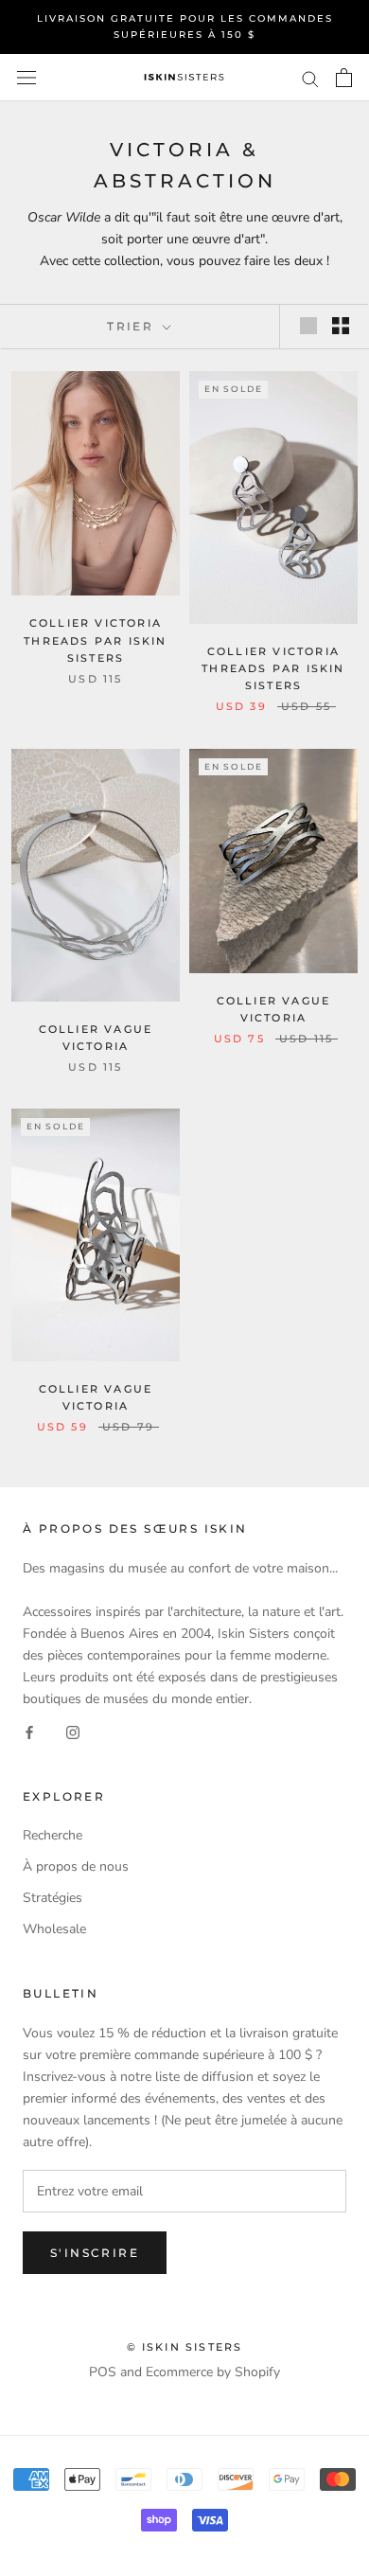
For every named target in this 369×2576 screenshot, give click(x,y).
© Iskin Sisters (185, 2347)
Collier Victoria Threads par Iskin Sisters (95, 640)
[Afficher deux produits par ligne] (341, 326)
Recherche (53, 1835)
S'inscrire (95, 2253)
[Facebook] (29, 1731)
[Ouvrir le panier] (344, 78)
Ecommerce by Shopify (213, 2372)
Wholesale (54, 1929)
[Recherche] (310, 78)
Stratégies (53, 1898)
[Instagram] (73, 1731)
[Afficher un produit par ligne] (308, 326)
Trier (132, 326)
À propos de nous (76, 1866)
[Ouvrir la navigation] (26, 78)
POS (103, 2372)
